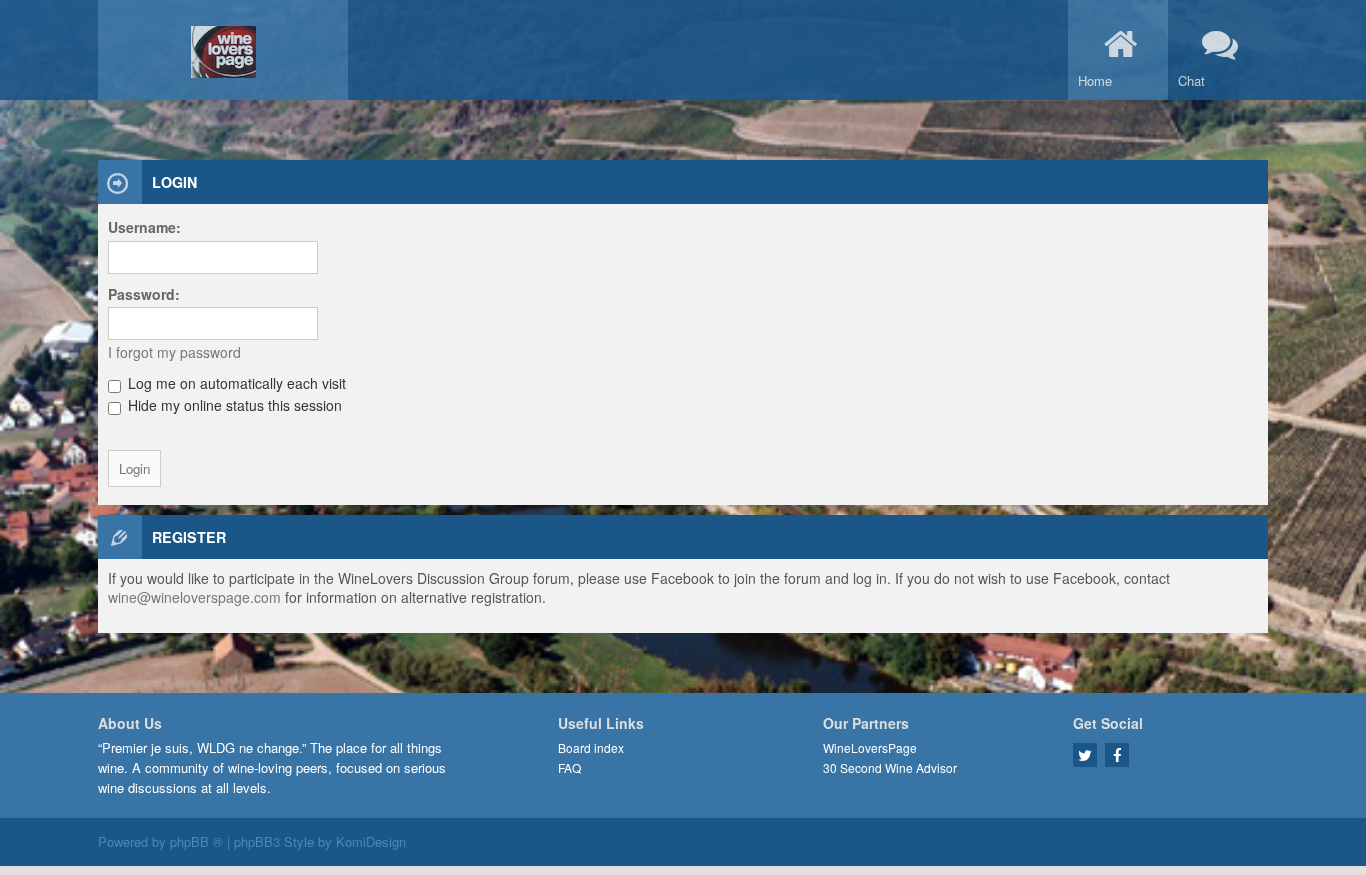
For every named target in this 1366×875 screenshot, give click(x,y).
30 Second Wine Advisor (890, 767)
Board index (591, 747)
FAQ (569, 767)
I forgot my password (174, 352)
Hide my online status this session (233, 405)
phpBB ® (196, 841)
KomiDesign (371, 841)
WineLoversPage (870, 747)
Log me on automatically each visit (235, 383)
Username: (144, 227)
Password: (144, 294)
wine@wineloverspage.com (194, 597)
